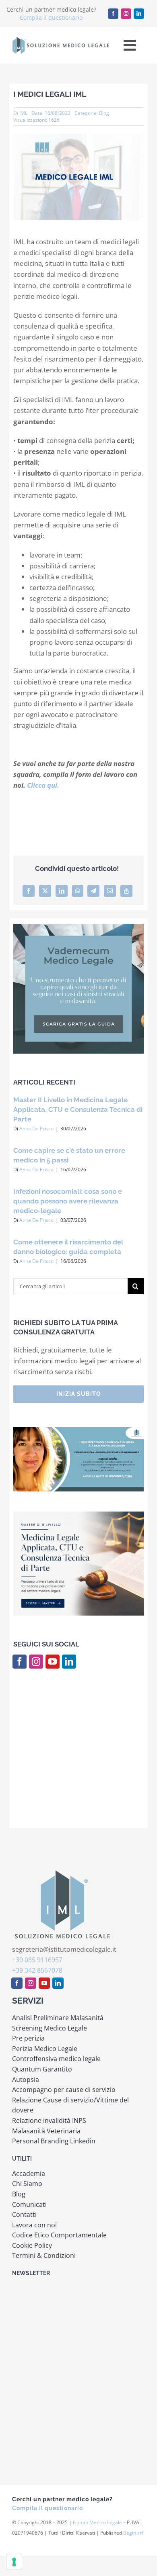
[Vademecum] (78, 927)
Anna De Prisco (36, 1129)
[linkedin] (139, 14)
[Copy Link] (126, 891)
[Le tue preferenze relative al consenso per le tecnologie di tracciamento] (14, 2562)
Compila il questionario (51, 17)
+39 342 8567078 (37, 1970)
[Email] (110, 891)
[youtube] (53, 1662)
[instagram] (126, 14)
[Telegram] (93, 891)
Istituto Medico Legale (97, 2522)
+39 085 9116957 (37, 1960)
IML (23, 113)
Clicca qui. (43, 785)
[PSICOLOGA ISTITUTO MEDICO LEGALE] (78, 1430)
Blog (104, 113)
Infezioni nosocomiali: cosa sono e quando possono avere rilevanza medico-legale (68, 1201)
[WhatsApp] (78, 891)
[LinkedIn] (62, 891)
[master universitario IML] (78, 1515)
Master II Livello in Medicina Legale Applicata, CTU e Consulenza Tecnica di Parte (78, 1109)
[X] (45, 891)
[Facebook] (29, 891)
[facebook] (113, 14)
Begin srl (133, 2533)
